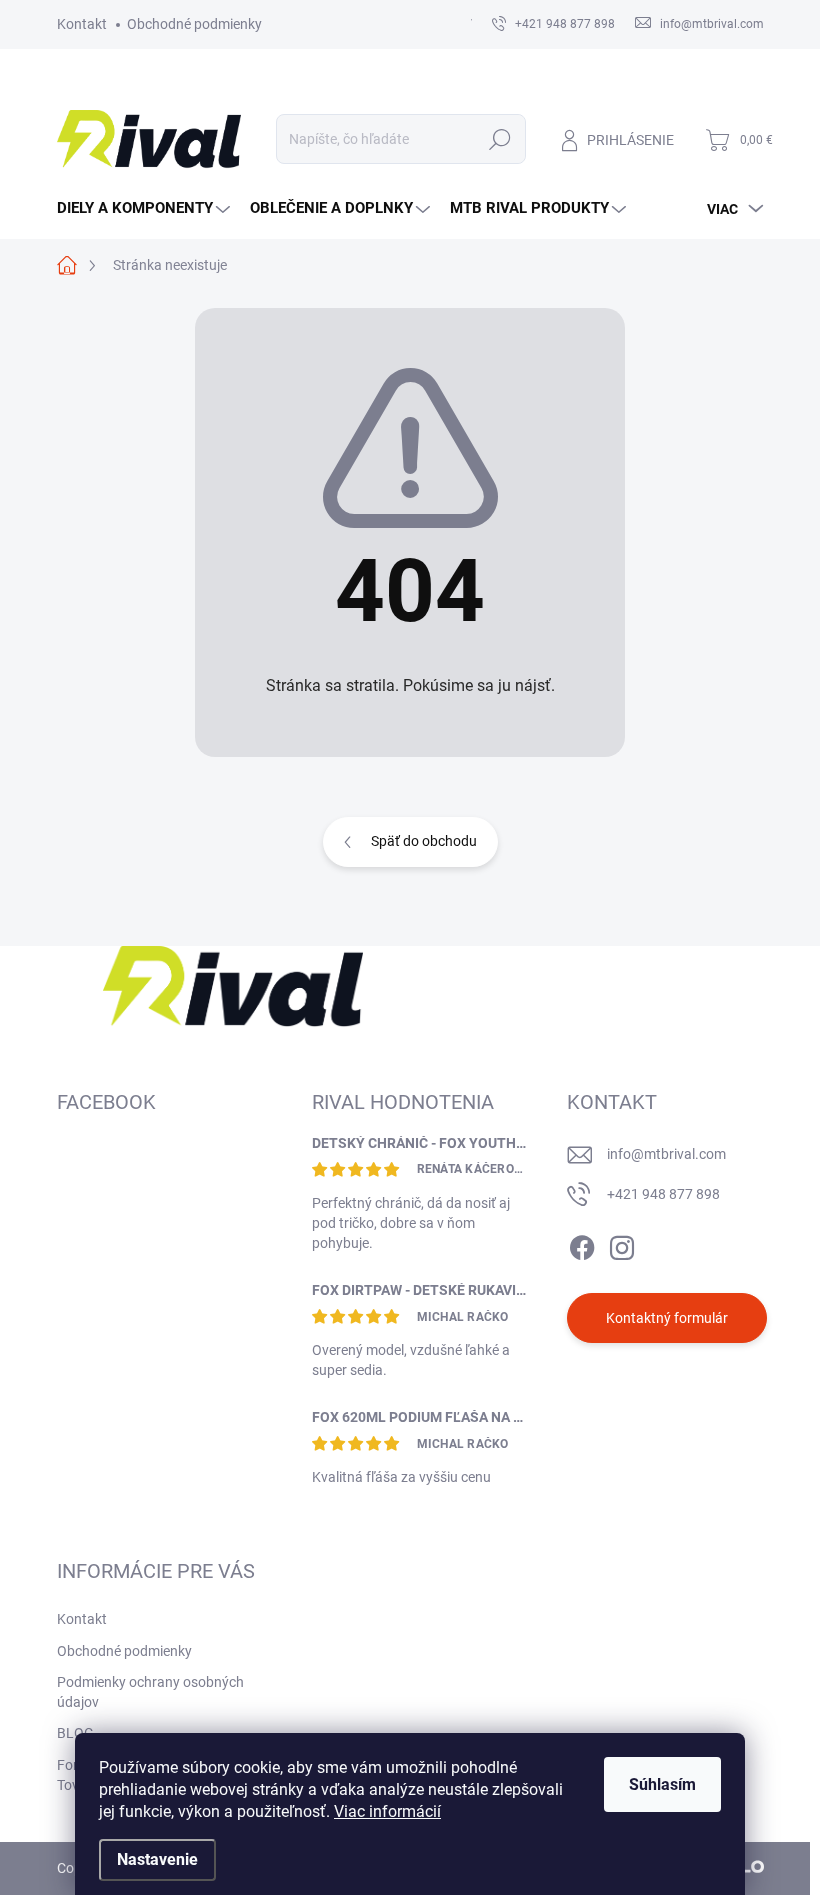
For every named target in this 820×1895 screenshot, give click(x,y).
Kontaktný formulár (667, 1318)
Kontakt (82, 24)
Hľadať (499, 139)
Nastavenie (157, 1859)
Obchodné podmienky (194, 24)
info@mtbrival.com (666, 1154)
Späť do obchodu (424, 841)
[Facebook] (582, 1244)
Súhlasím (662, 1784)
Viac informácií (387, 1811)
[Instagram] (622, 1244)
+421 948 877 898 (663, 1194)
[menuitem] (146, 208)
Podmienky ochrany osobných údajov (150, 1692)
